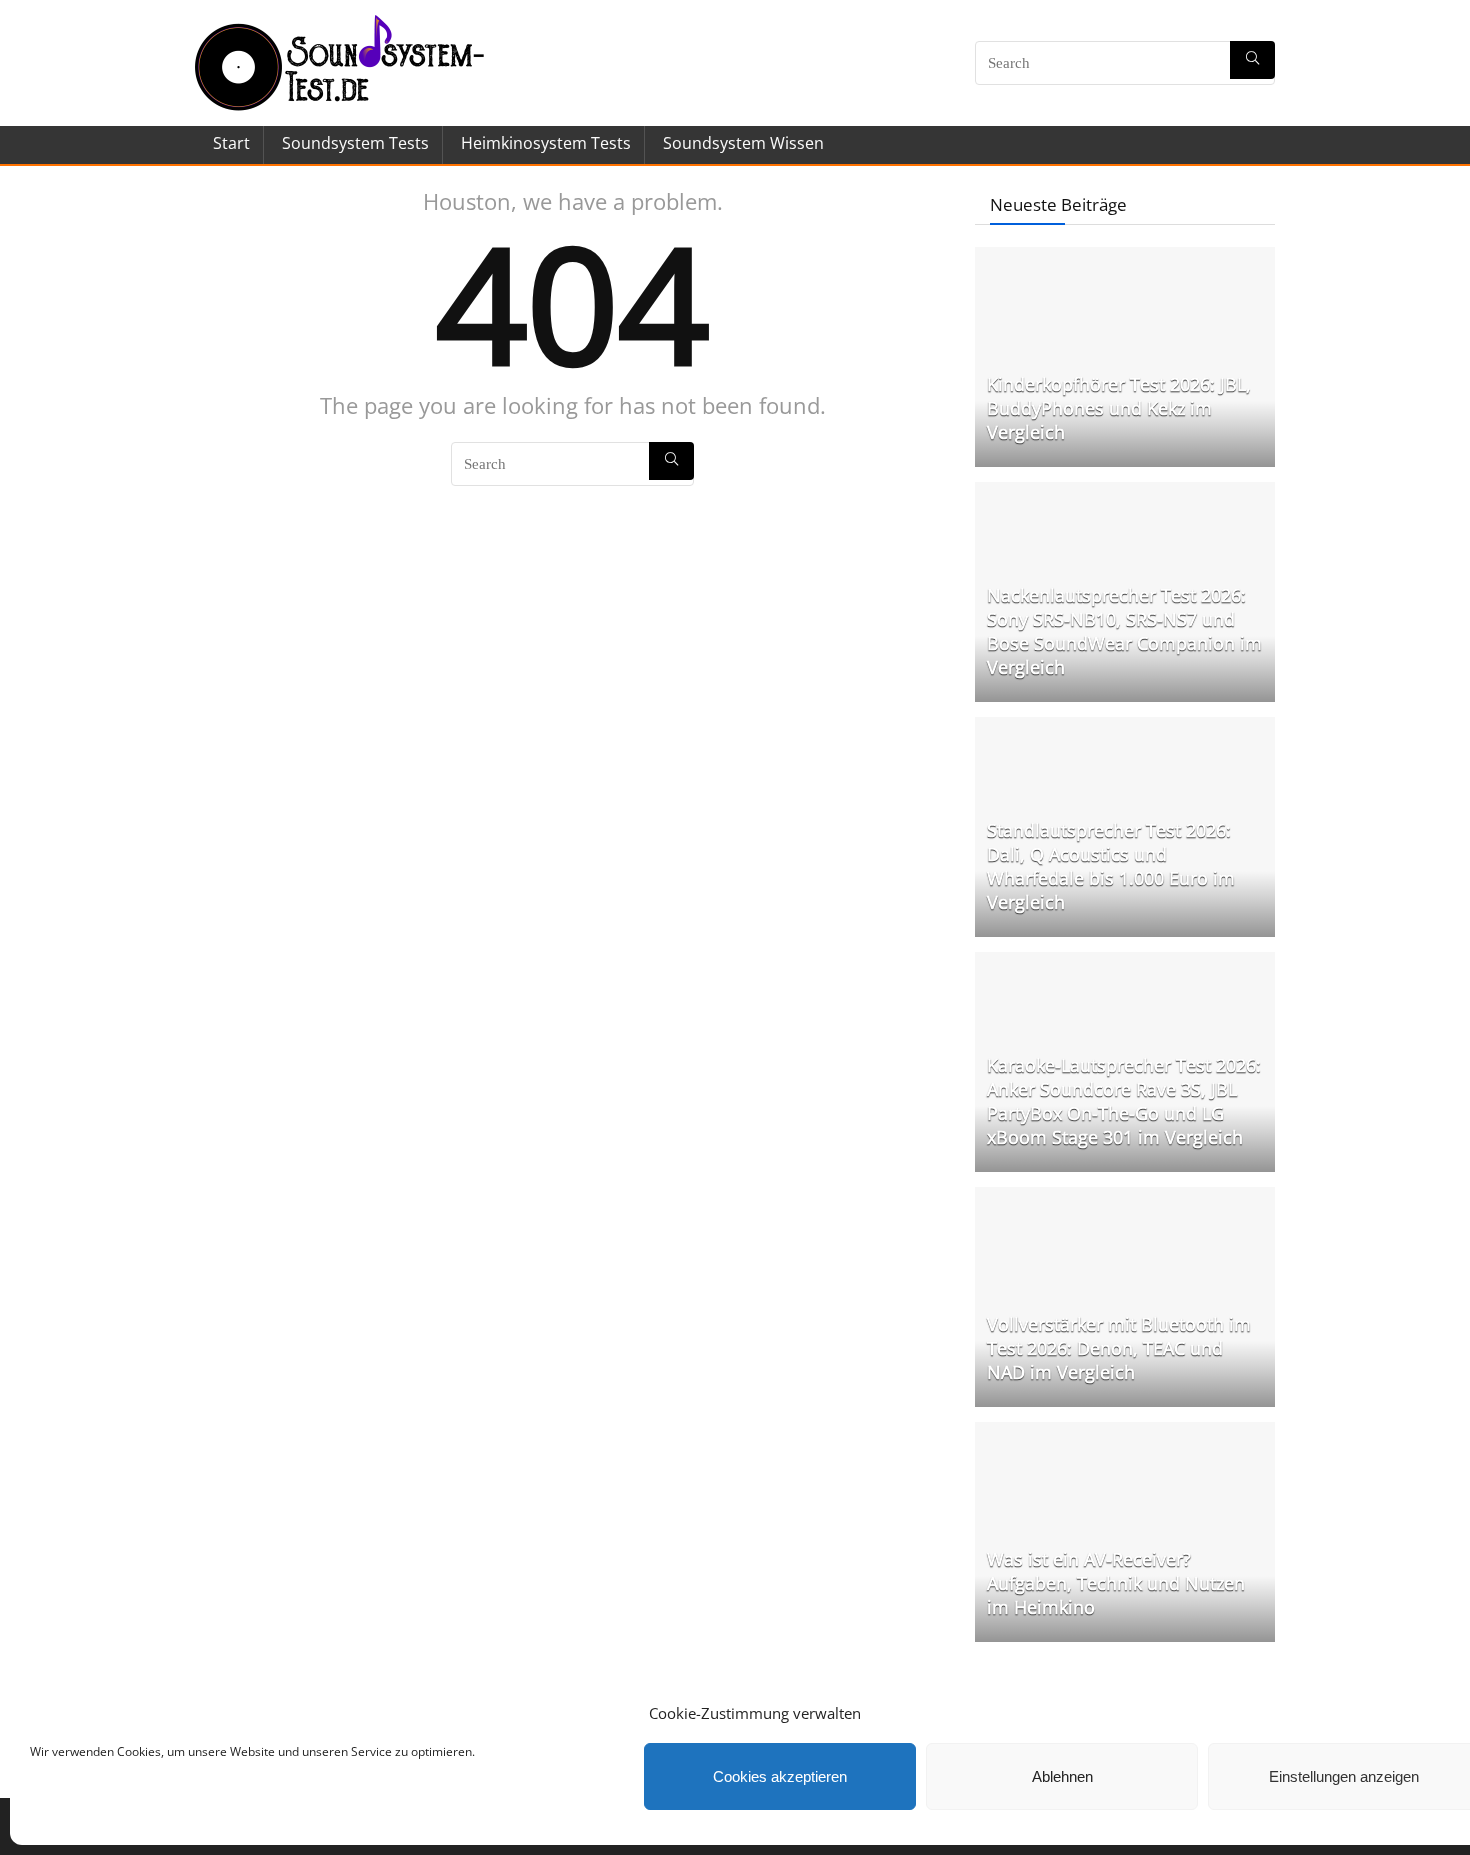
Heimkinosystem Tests (546, 143)
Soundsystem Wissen (743, 143)
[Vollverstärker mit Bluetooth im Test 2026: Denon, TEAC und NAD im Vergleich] (1125, 1197)
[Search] (1252, 60)
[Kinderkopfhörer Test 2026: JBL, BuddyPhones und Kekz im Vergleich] (1125, 257)
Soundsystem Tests (355, 143)
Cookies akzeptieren (780, 1776)
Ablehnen (1062, 1776)
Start (231, 143)
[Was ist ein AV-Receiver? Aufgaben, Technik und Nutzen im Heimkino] (1125, 1432)
